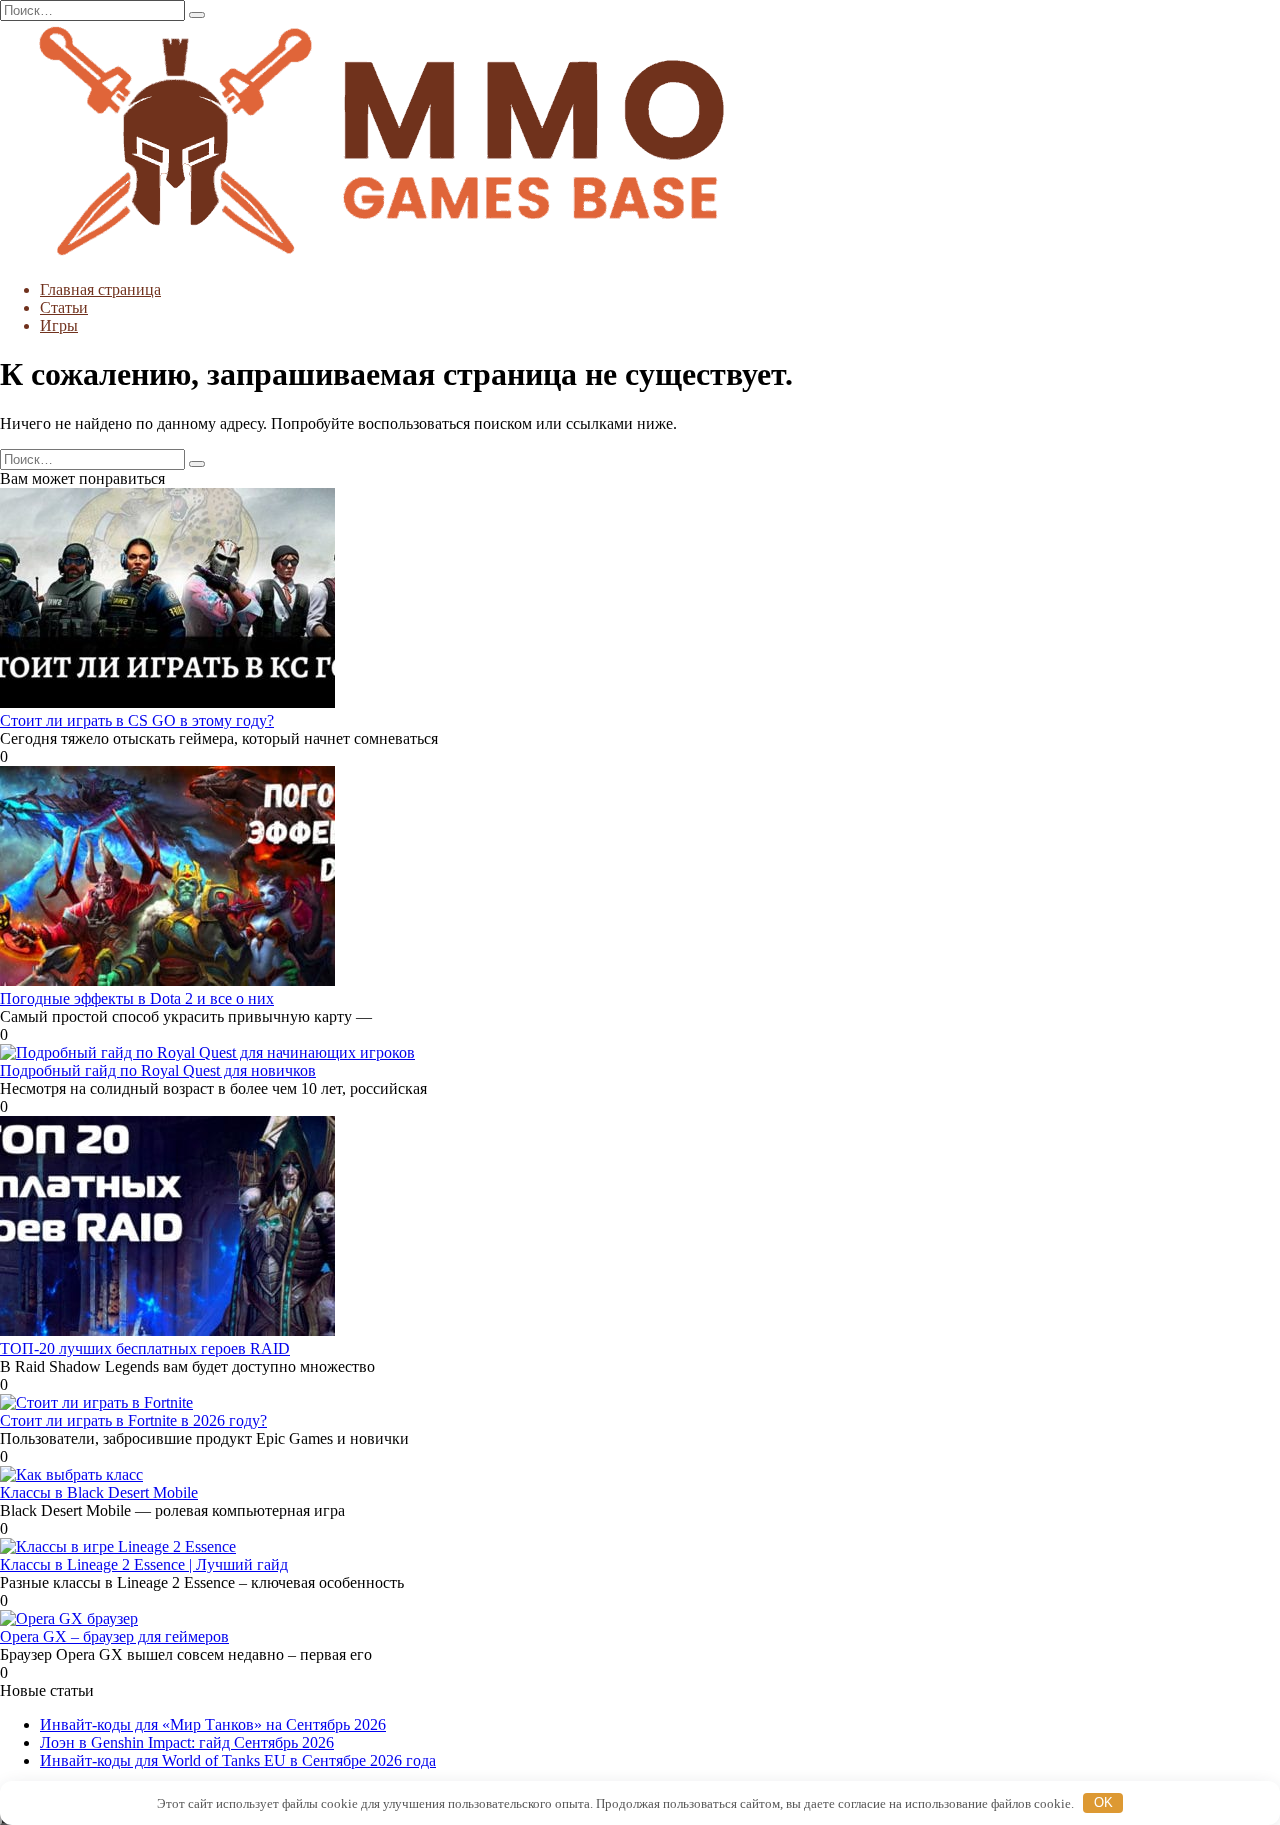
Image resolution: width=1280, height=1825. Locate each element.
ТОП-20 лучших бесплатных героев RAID (145, 1348)
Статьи (64, 307)
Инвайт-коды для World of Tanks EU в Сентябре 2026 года (238, 1760)
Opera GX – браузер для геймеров (114, 1636)
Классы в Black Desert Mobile (99, 1492)
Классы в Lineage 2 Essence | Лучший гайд (144, 1564)
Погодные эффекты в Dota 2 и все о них (137, 998)
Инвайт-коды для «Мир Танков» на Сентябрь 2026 (213, 1724)
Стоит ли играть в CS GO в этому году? (137, 720)
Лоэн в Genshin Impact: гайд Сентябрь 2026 (187, 1742)
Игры (59, 325)
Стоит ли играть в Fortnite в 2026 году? (133, 1420)
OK (1103, 1802)
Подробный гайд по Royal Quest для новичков (158, 1070)
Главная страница (100, 289)
